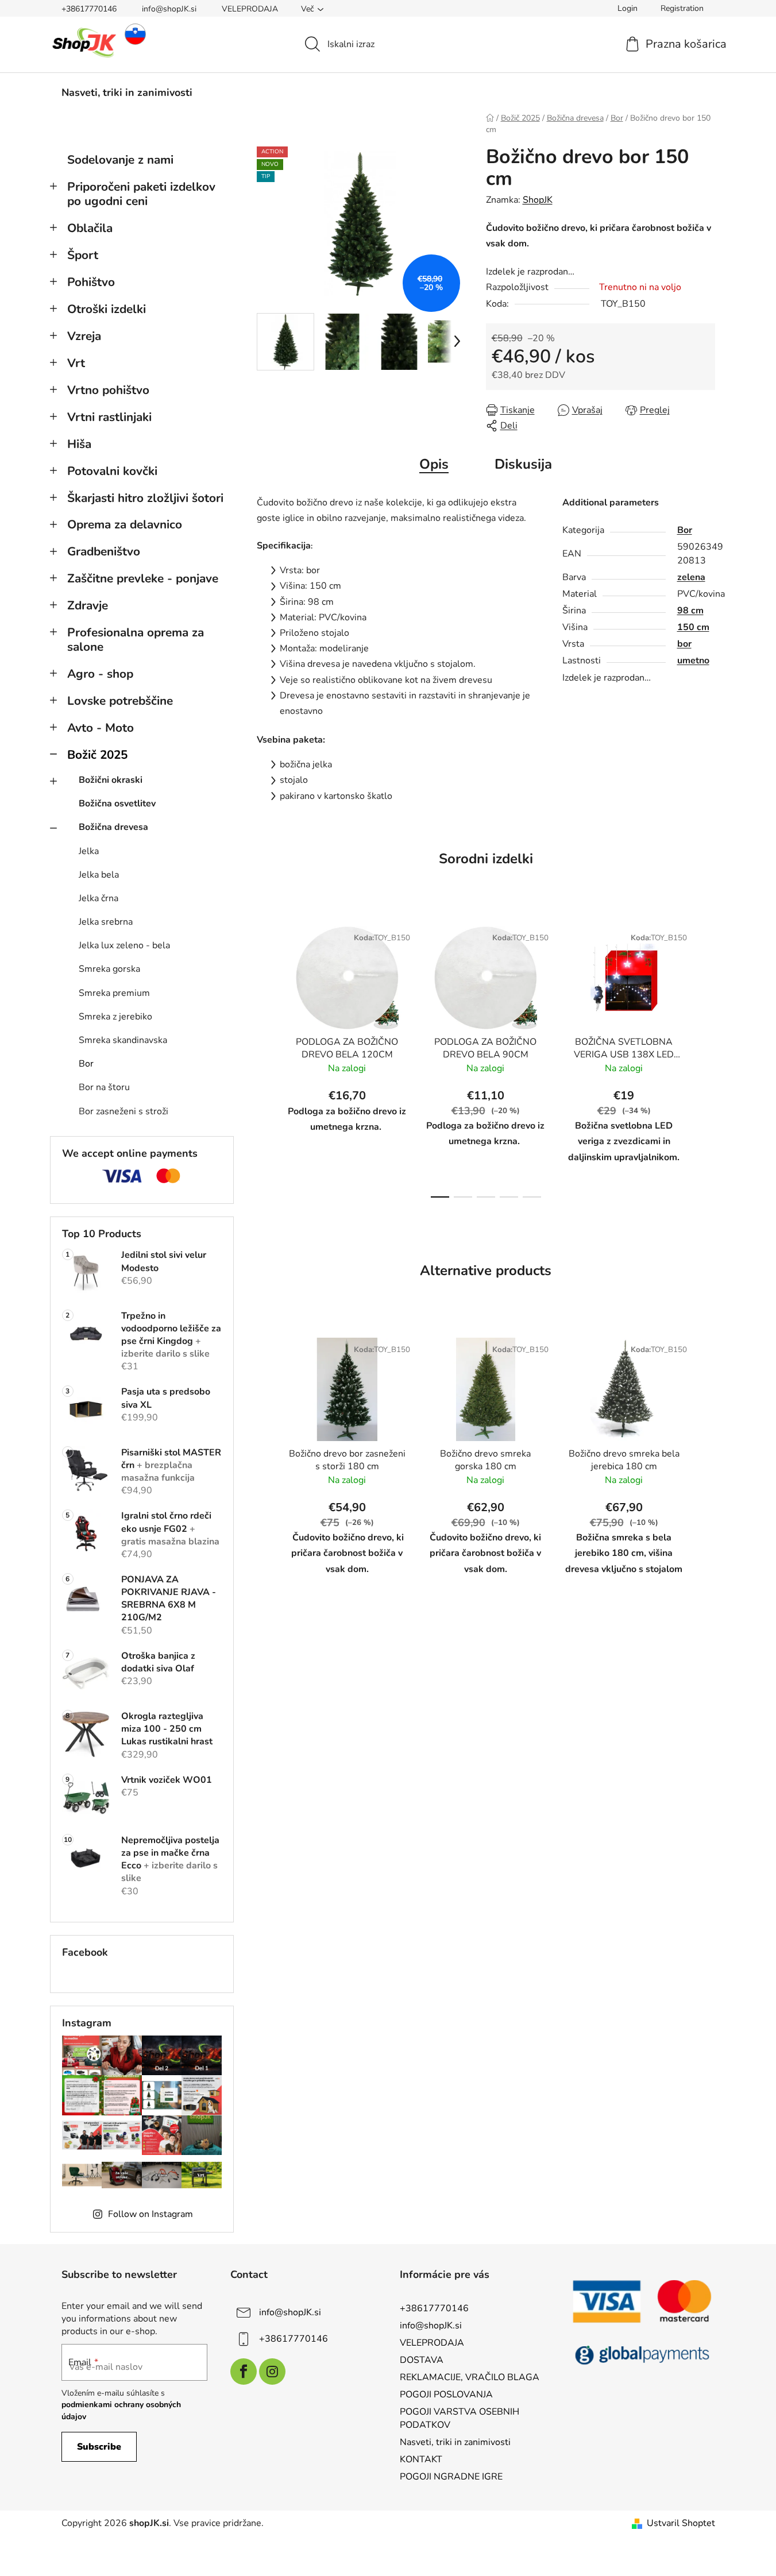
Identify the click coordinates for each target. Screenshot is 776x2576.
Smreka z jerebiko (115, 1017)
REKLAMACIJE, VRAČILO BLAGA (470, 2377)
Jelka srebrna (106, 922)
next (706, 1059)
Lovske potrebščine (120, 701)
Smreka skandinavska (123, 1040)
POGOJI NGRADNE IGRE (451, 2477)
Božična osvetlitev (117, 804)
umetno (693, 661)
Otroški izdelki (107, 309)
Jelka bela (99, 875)
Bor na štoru (104, 1087)
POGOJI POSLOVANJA (446, 2395)
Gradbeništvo (104, 551)
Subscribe (99, 2447)
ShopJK (538, 200)
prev (266, 1059)
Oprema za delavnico (125, 524)
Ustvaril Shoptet (681, 2523)
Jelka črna (99, 898)
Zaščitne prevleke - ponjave (143, 578)
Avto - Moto (101, 728)
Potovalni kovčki (112, 471)
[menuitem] (127, 92)
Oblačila (90, 228)
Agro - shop (100, 674)
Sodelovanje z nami (120, 160)
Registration (682, 8)
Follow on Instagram (150, 2214)
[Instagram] (272, 2372)
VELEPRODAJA (250, 9)
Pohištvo (91, 282)
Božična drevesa (113, 827)
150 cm (693, 627)
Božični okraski (111, 780)
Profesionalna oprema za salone (136, 640)
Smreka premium (114, 993)
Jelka (89, 851)
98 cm (690, 611)
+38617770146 (89, 9)
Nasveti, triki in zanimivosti (455, 2442)
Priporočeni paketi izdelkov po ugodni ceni (141, 194)
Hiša (79, 444)
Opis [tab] (434, 464)
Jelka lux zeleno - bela (124, 945)
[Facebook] (244, 2372)
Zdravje (88, 605)
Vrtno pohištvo (108, 390)
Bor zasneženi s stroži (123, 1111)
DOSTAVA (422, 2360)
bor (684, 644)
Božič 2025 (97, 755)
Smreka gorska (109, 969)
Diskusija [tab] (523, 464)
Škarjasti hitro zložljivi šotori (145, 498)
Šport (83, 255)
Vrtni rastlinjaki (109, 417)
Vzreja (84, 336)
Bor (86, 1064)
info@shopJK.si (169, 9)
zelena (691, 577)
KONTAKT (421, 2459)
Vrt (76, 363)
